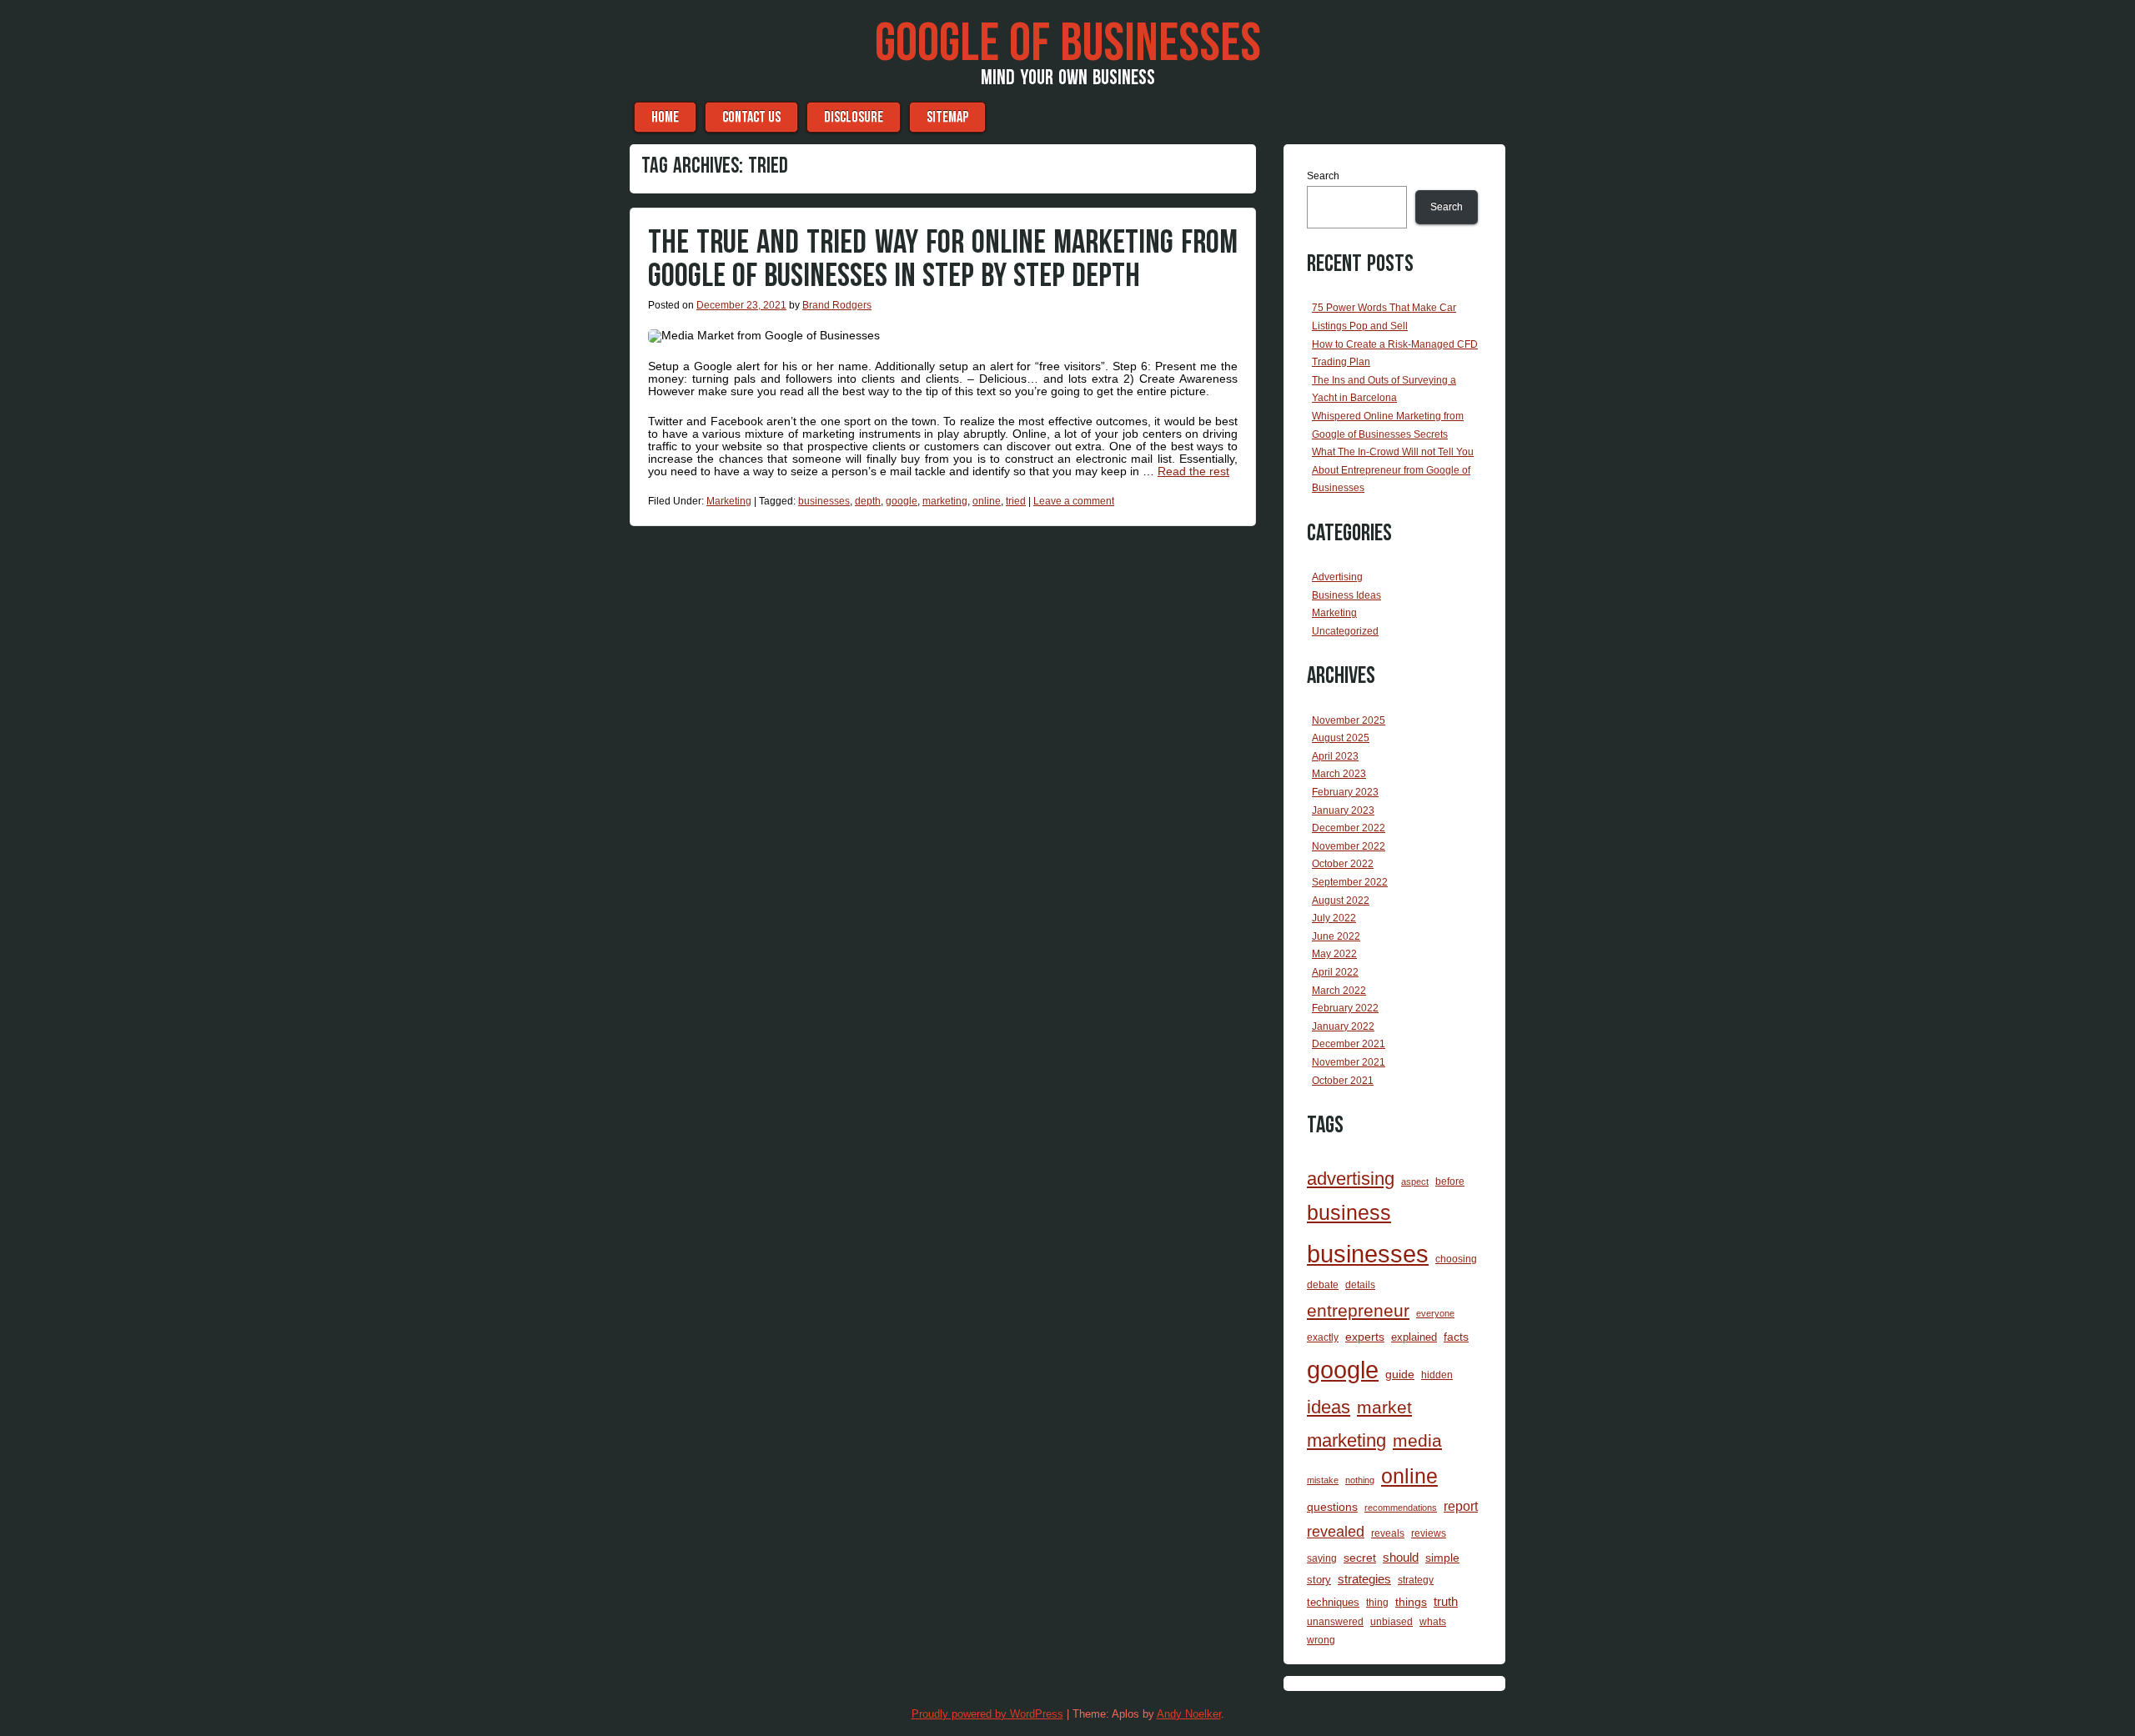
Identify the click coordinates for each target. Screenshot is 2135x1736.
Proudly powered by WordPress (987, 1714)
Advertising (1337, 577)
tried (1016, 501)
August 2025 (1341, 738)
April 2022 (1335, 972)
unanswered (1335, 1621)
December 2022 (1349, 828)
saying (1322, 1558)
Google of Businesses (1068, 44)
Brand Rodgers (837, 305)
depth (868, 501)
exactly (1323, 1337)
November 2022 (1349, 846)
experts (1365, 1337)
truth (1446, 1602)
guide (1400, 1374)
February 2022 (1345, 1008)
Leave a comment (1074, 501)
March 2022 (1339, 991)
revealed (1336, 1532)
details (1360, 1285)
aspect (1415, 1182)
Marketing (729, 501)
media (1417, 1441)
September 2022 (1350, 882)
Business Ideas (1346, 595)
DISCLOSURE (854, 117)
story (1319, 1580)
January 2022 (1343, 1026)
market (1384, 1407)
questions (1332, 1507)
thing (1377, 1602)
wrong (1321, 1640)
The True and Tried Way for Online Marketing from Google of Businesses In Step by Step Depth (943, 259)
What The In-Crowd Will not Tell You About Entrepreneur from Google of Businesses (1393, 470)
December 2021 (1349, 1044)
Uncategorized (1345, 631)
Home (665, 117)
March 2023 (1339, 774)
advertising (1351, 1179)
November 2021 (1349, 1062)
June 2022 (1336, 936)
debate (1323, 1284)
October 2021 (1343, 1081)
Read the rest (1193, 471)
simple (1442, 1558)
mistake (1323, 1480)
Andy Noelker (1189, 1714)
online (987, 501)
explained (1414, 1337)
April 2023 (1335, 756)
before (1450, 1181)
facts (1456, 1337)
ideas (1329, 1407)
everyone (1435, 1313)
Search (1323, 176)
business (1349, 1213)
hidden (1437, 1375)
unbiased (1392, 1621)
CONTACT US (751, 117)
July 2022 (1334, 918)
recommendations (1401, 1508)
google (902, 501)
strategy (1416, 1580)
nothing (1360, 1480)
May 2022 (1334, 954)
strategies (1364, 1579)
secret (1360, 1558)
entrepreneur (1358, 1310)
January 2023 (1343, 810)
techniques (1333, 1602)
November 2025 (1349, 720)
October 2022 (1343, 864)
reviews (1429, 1533)
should (1401, 1557)
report (1461, 1506)
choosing (1456, 1259)
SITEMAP (947, 117)
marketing (945, 501)
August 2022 (1341, 901)
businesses (824, 501)
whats (1433, 1622)
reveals (1388, 1533)
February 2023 (1345, 792)
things (1411, 1602)
